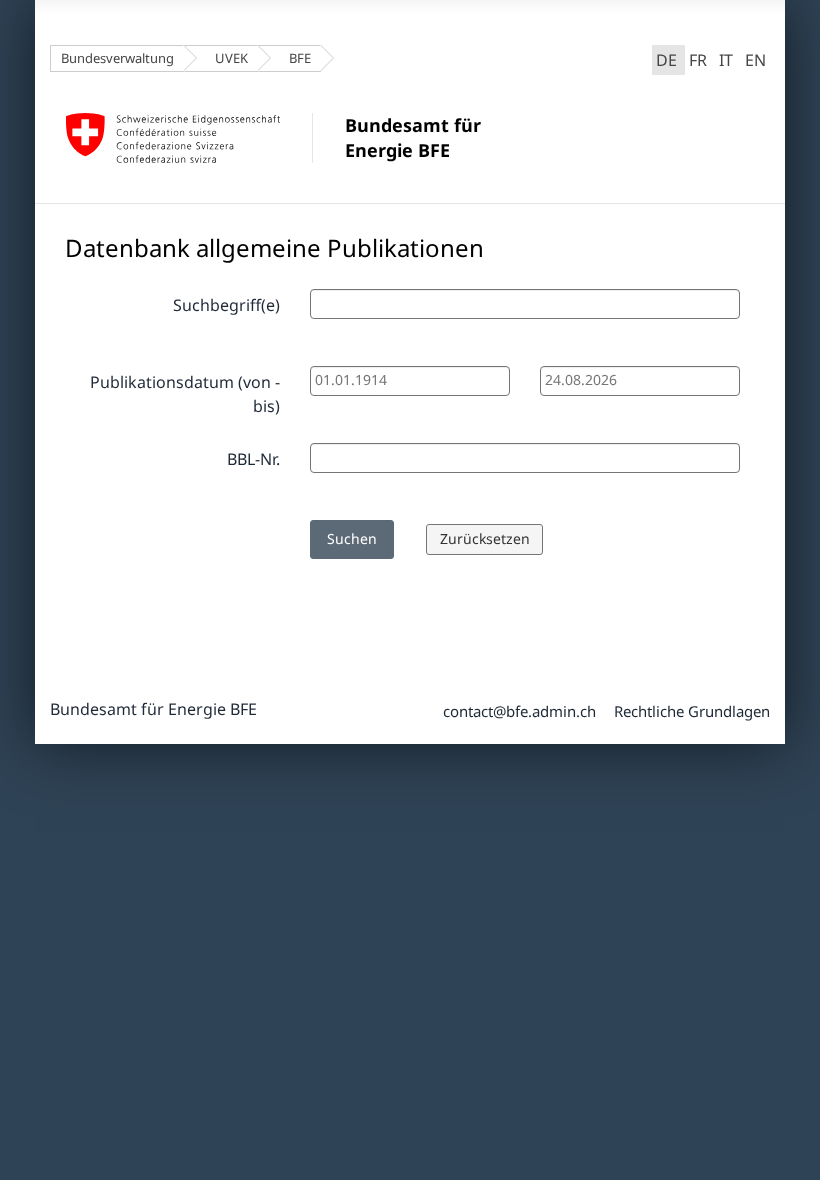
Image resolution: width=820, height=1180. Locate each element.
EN (755, 60)
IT (726, 60)
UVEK (231, 58)
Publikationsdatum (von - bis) (185, 394)
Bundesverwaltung (117, 58)
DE (670, 58)
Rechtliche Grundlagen (692, 711)
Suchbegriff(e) (226, 305)
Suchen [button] (352, 538)
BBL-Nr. (253, 459)
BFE (300, 58)
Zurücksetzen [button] (485, 538)
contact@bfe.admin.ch (519, 711)
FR (698, 60)
